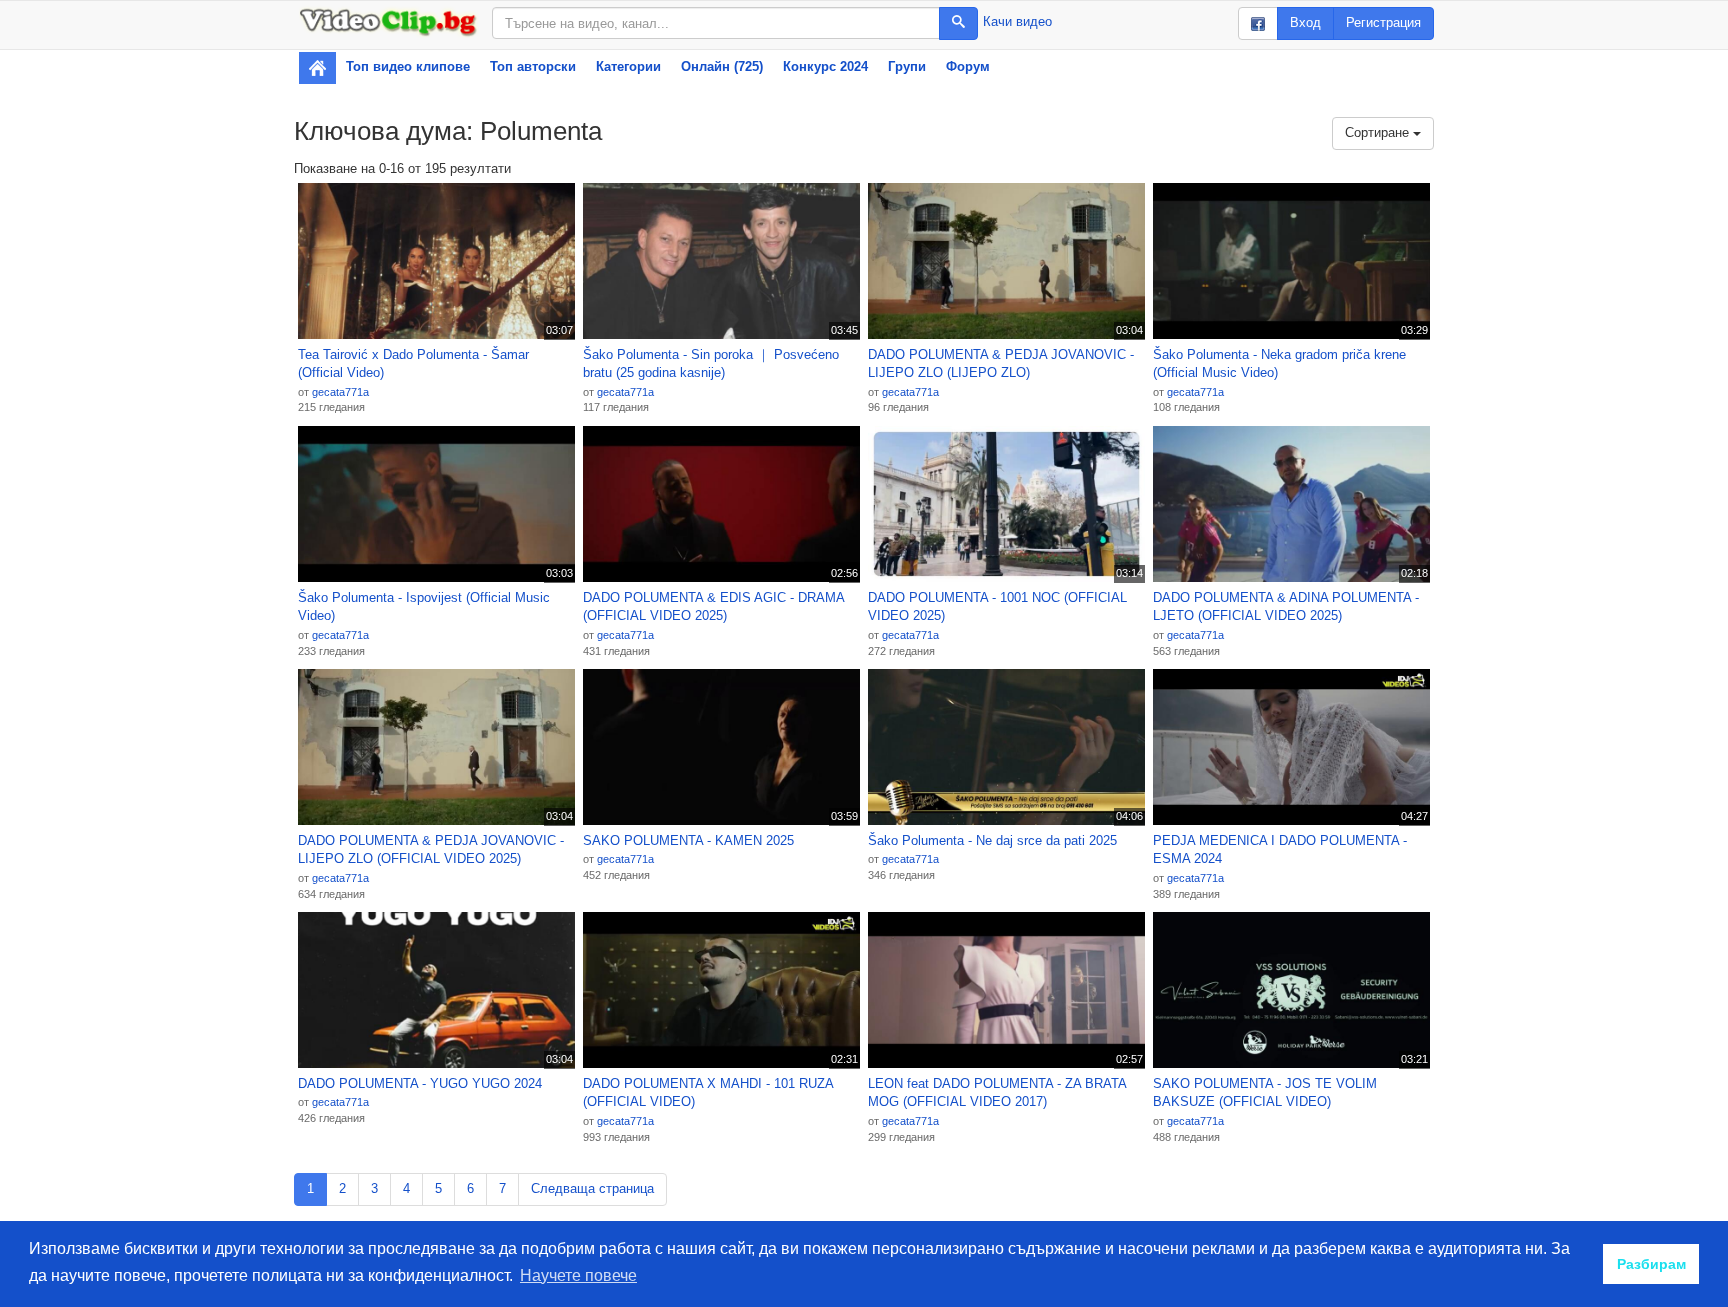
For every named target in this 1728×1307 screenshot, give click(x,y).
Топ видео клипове (408, 66)
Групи (907, 66)
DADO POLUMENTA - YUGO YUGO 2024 (420, 1083)
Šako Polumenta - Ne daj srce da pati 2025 (992, 840)
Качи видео (1017, 21)
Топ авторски (533, 66)
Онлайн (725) (722, 66)
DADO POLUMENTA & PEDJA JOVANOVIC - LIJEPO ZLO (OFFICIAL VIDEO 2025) (431, 850)
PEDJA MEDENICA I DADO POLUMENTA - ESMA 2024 (1280, 850)
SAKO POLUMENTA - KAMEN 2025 (688, 840)
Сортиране (1379, 132)
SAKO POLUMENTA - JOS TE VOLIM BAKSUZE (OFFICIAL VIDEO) (1265, 1093)
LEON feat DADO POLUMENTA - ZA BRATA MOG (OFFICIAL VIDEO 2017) (997, 1093)
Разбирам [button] (1651, 1264)
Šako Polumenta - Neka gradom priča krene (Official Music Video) (1279, 364)
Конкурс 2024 (825, 66)
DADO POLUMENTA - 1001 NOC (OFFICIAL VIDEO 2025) (997, 607)
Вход (1305, 22)
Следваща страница (592, 1188)
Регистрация (1383, 22)
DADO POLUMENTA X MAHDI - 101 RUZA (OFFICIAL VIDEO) (708, 1093)
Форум (968, 66)
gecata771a (340, 392)
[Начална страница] (317, 68)
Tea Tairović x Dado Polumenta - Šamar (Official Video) (413, 364)
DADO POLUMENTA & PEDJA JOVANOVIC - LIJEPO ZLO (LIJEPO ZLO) (1001, 364)
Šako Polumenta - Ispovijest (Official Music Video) (424, 607)
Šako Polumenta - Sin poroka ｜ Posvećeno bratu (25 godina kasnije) (711, 364)
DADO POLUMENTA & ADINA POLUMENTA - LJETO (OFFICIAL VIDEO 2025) (1286, 607)
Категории (628, 66)
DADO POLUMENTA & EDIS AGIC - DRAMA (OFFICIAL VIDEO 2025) (713, 607)
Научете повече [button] (578, 1275)
